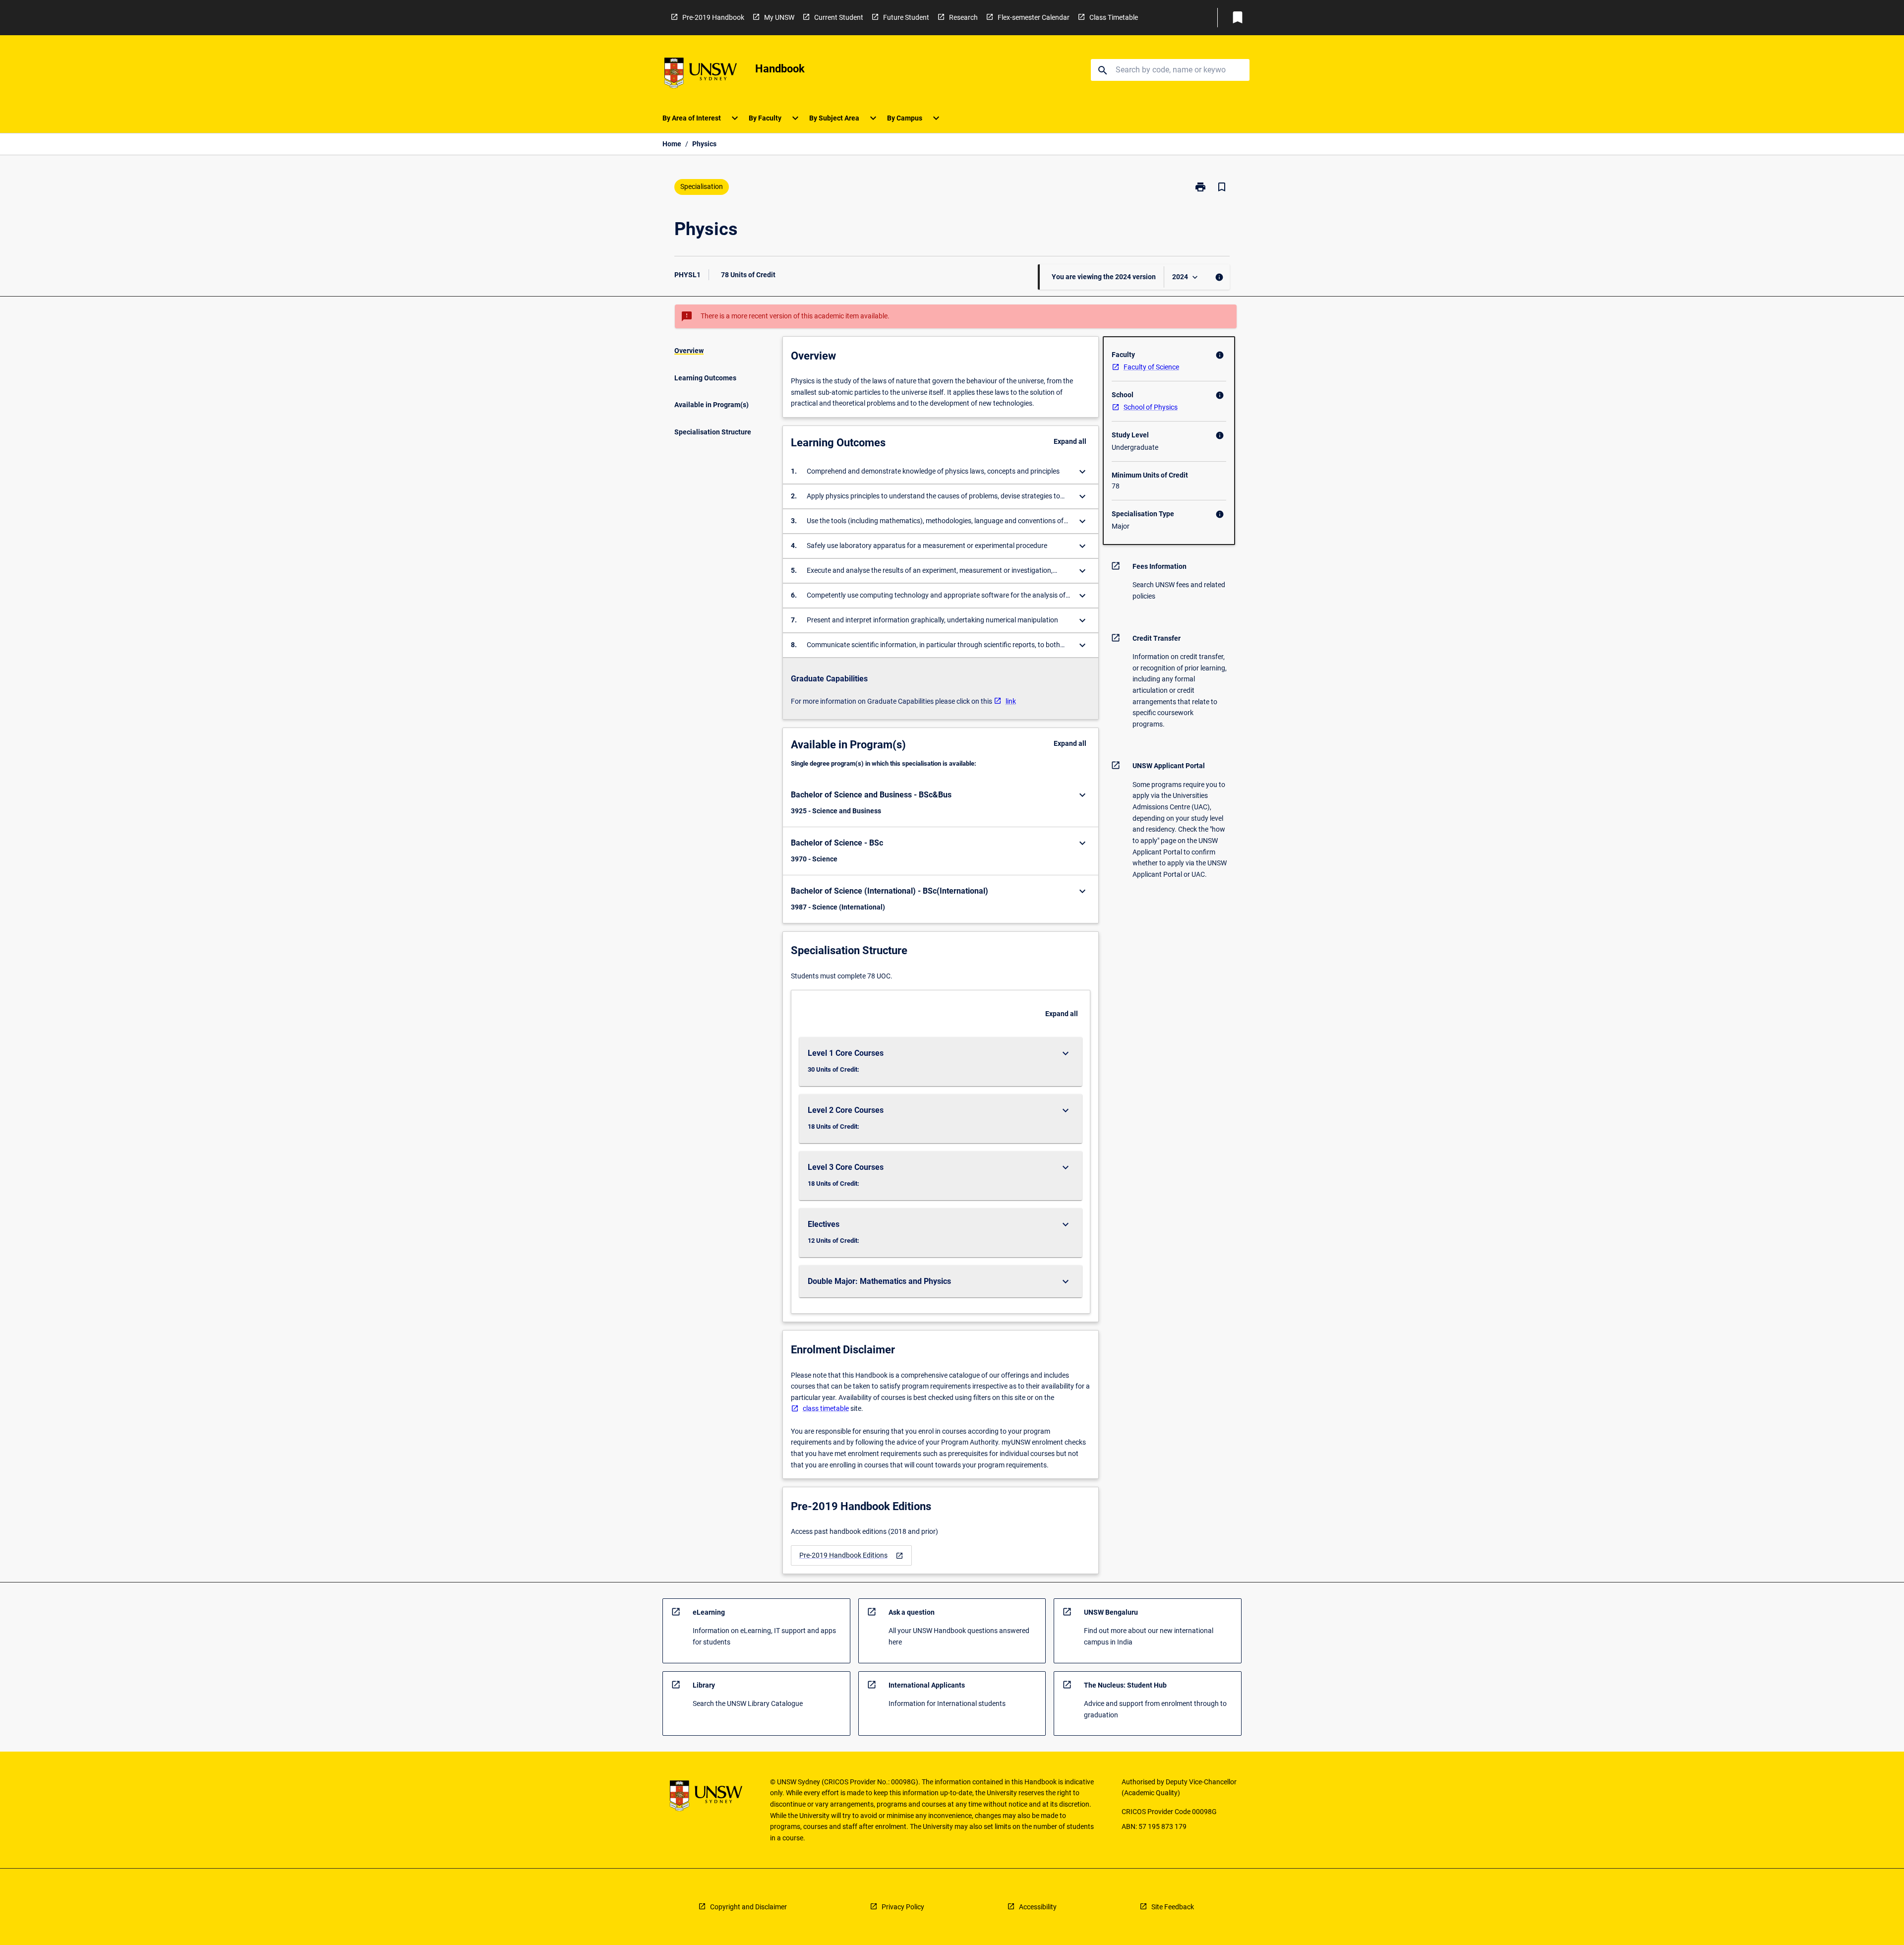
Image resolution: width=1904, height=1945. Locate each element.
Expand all (1070, 441)
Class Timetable (1114, 17)
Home (672, 144)
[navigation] (851, 1555)
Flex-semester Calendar (1034, 17)
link (1011, 701)
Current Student (839, 17)
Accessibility (1038, 1907)
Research (963, 17)
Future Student (906, 17)
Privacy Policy (903, 1907)
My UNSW (779, 17)
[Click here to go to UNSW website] (701, 75)
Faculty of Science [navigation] (1151, 367)
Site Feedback (1173, 1907)
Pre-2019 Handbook (713, 17)
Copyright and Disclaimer (748, 1907)
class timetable (826, 1408)
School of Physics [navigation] (1151, 407)
